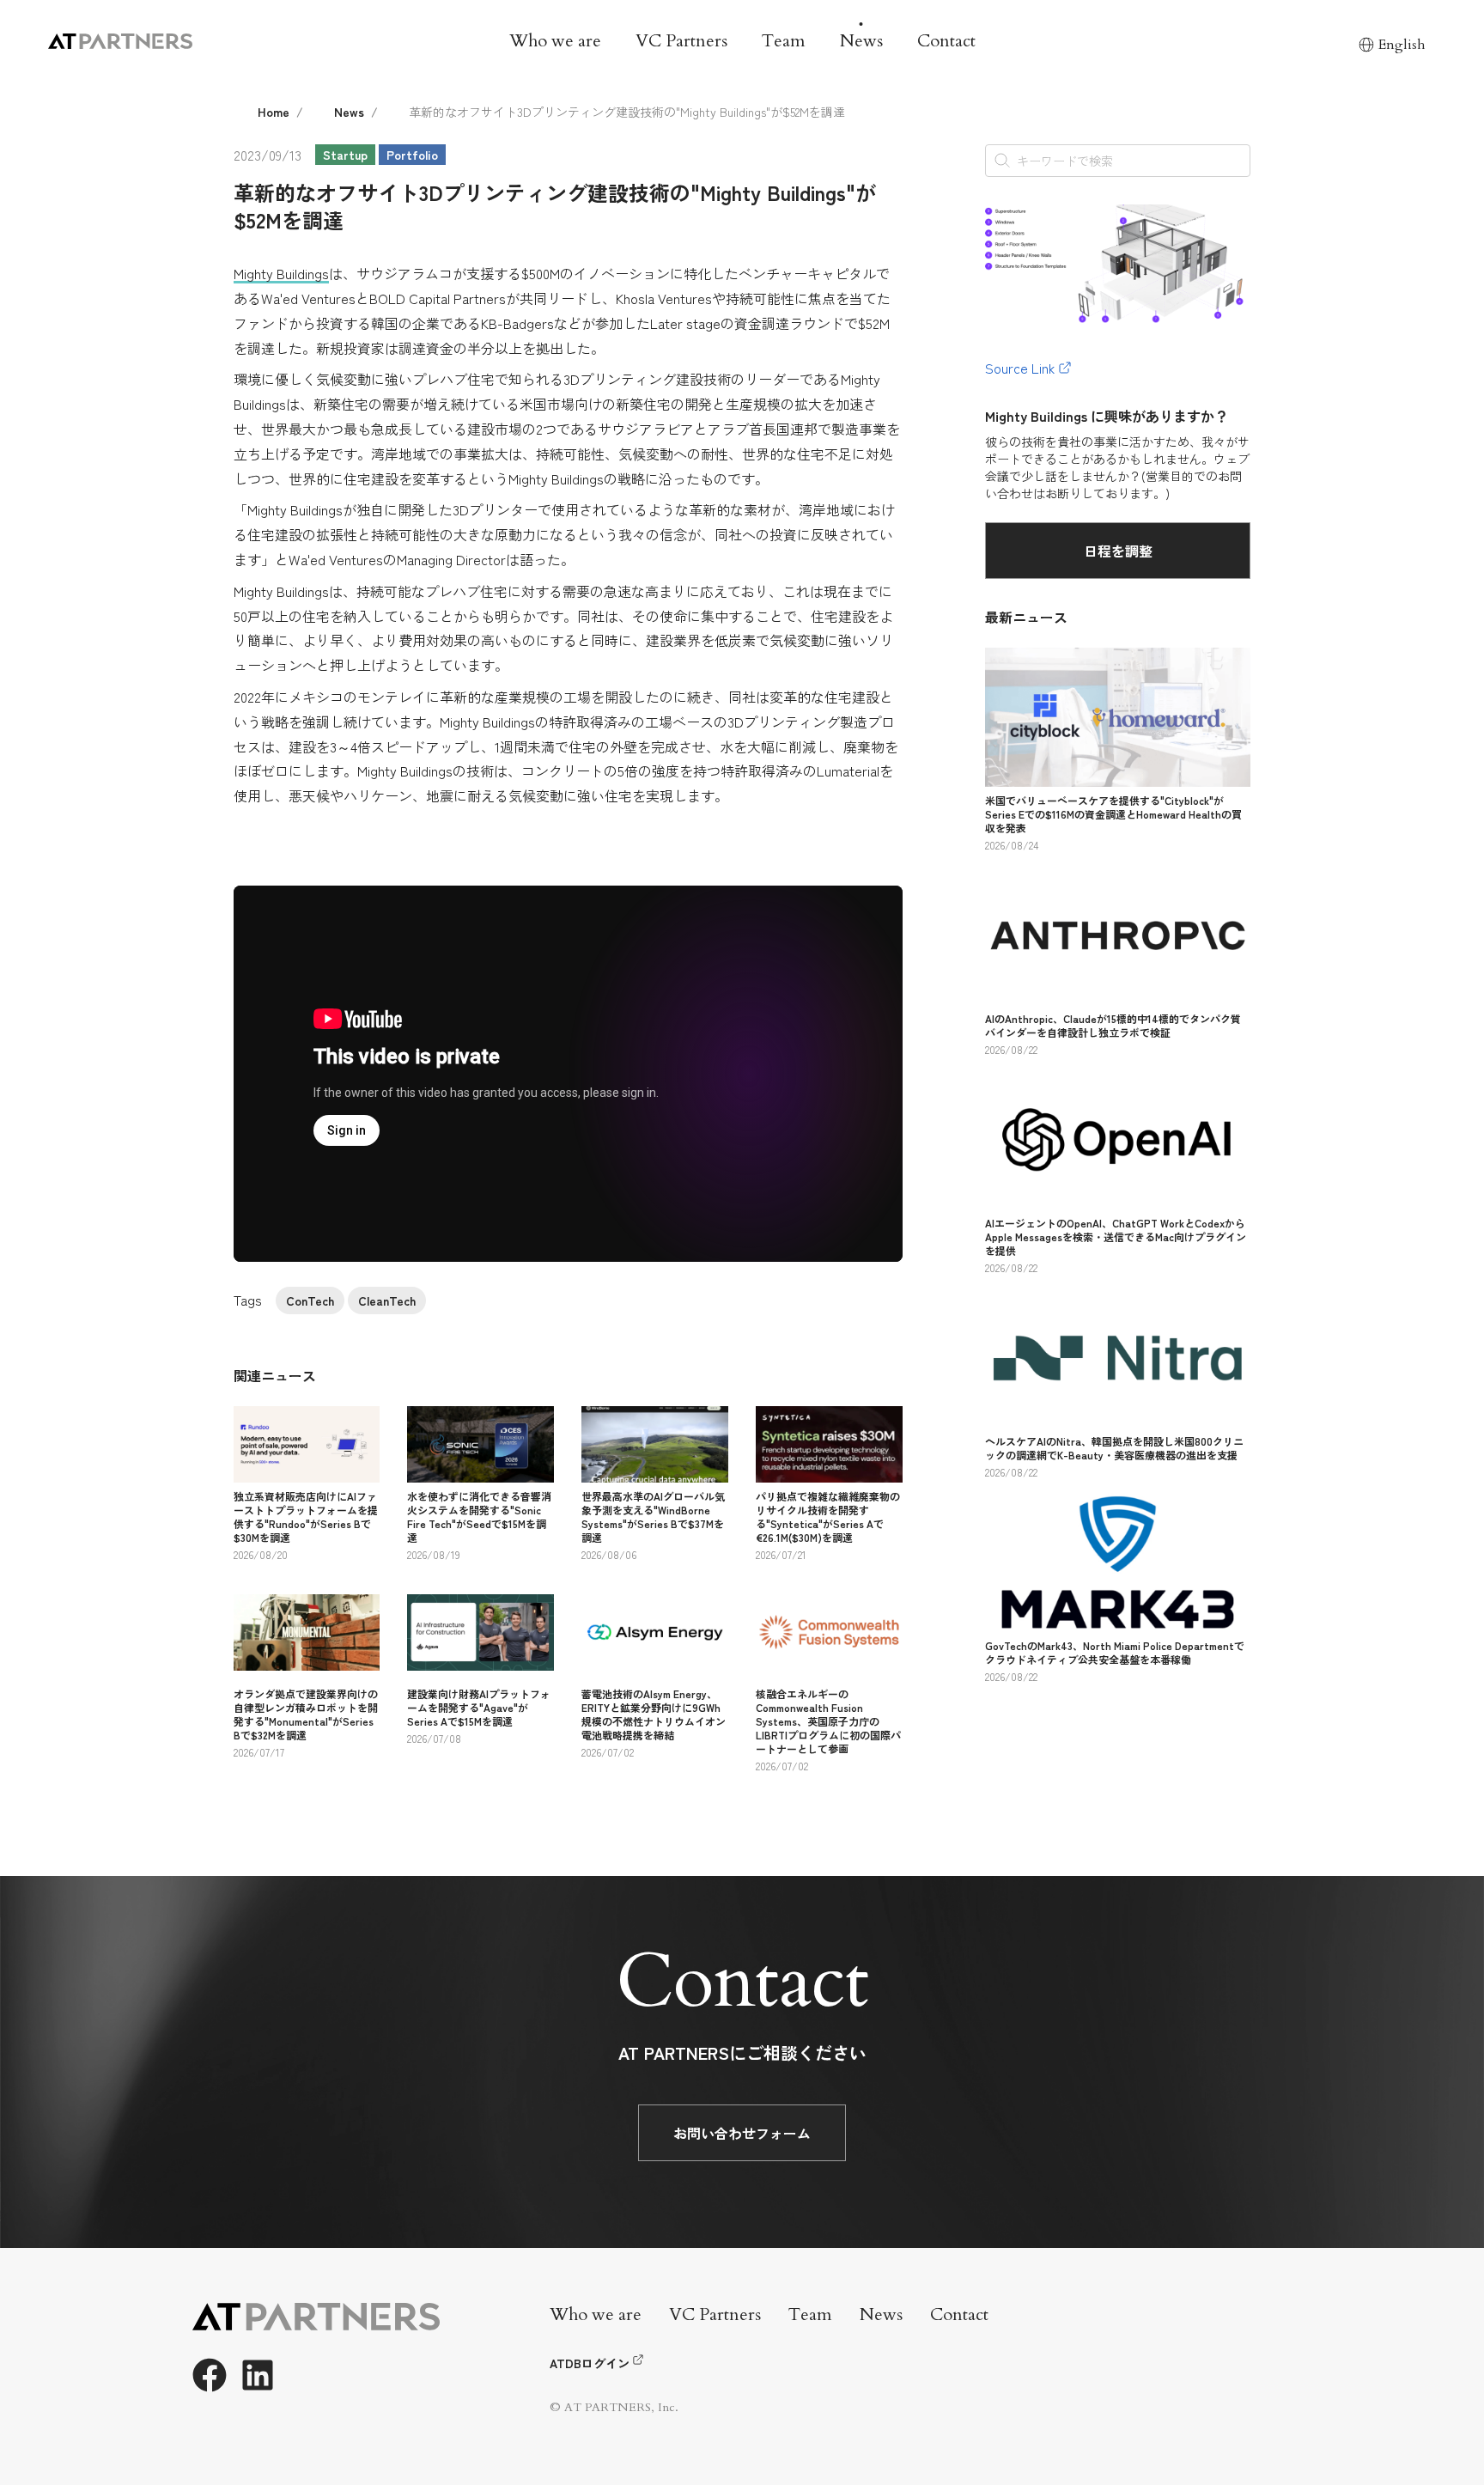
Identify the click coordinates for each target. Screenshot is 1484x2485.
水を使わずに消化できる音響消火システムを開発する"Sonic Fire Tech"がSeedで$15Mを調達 (479, 1517)
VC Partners (681, 41)
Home (274, 112)
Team (784, 41)
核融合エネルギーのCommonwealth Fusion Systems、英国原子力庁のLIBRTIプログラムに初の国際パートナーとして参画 (828, 1721)
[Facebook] (210, 2375)
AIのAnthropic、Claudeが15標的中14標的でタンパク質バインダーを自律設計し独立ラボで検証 (1113, 1025)
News (861, 41)
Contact (946, 41)
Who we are (555, 41)
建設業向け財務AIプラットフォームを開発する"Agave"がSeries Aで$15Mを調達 (479, 1707)
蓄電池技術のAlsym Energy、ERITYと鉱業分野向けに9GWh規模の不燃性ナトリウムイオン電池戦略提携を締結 (654, 1714)
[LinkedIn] (258, 2375)
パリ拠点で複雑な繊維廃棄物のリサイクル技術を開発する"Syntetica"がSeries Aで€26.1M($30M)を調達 (828, 1517)
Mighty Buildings (281, 273)
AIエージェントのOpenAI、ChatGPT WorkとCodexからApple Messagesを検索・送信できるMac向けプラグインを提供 (1116, 1236)
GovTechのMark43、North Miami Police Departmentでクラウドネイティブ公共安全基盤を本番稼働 (1115, 1652)
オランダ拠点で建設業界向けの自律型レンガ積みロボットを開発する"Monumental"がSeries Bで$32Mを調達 (306, 1714)
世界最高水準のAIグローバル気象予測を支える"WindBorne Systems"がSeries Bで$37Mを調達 (653, 1517)
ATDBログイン (590, 2363)
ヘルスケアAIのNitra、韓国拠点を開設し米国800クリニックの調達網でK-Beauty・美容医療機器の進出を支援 (1114, 1448)
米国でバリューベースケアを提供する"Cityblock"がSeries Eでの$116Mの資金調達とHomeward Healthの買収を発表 (1113, 814)
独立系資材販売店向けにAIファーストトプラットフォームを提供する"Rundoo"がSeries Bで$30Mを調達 (306, 1517)
